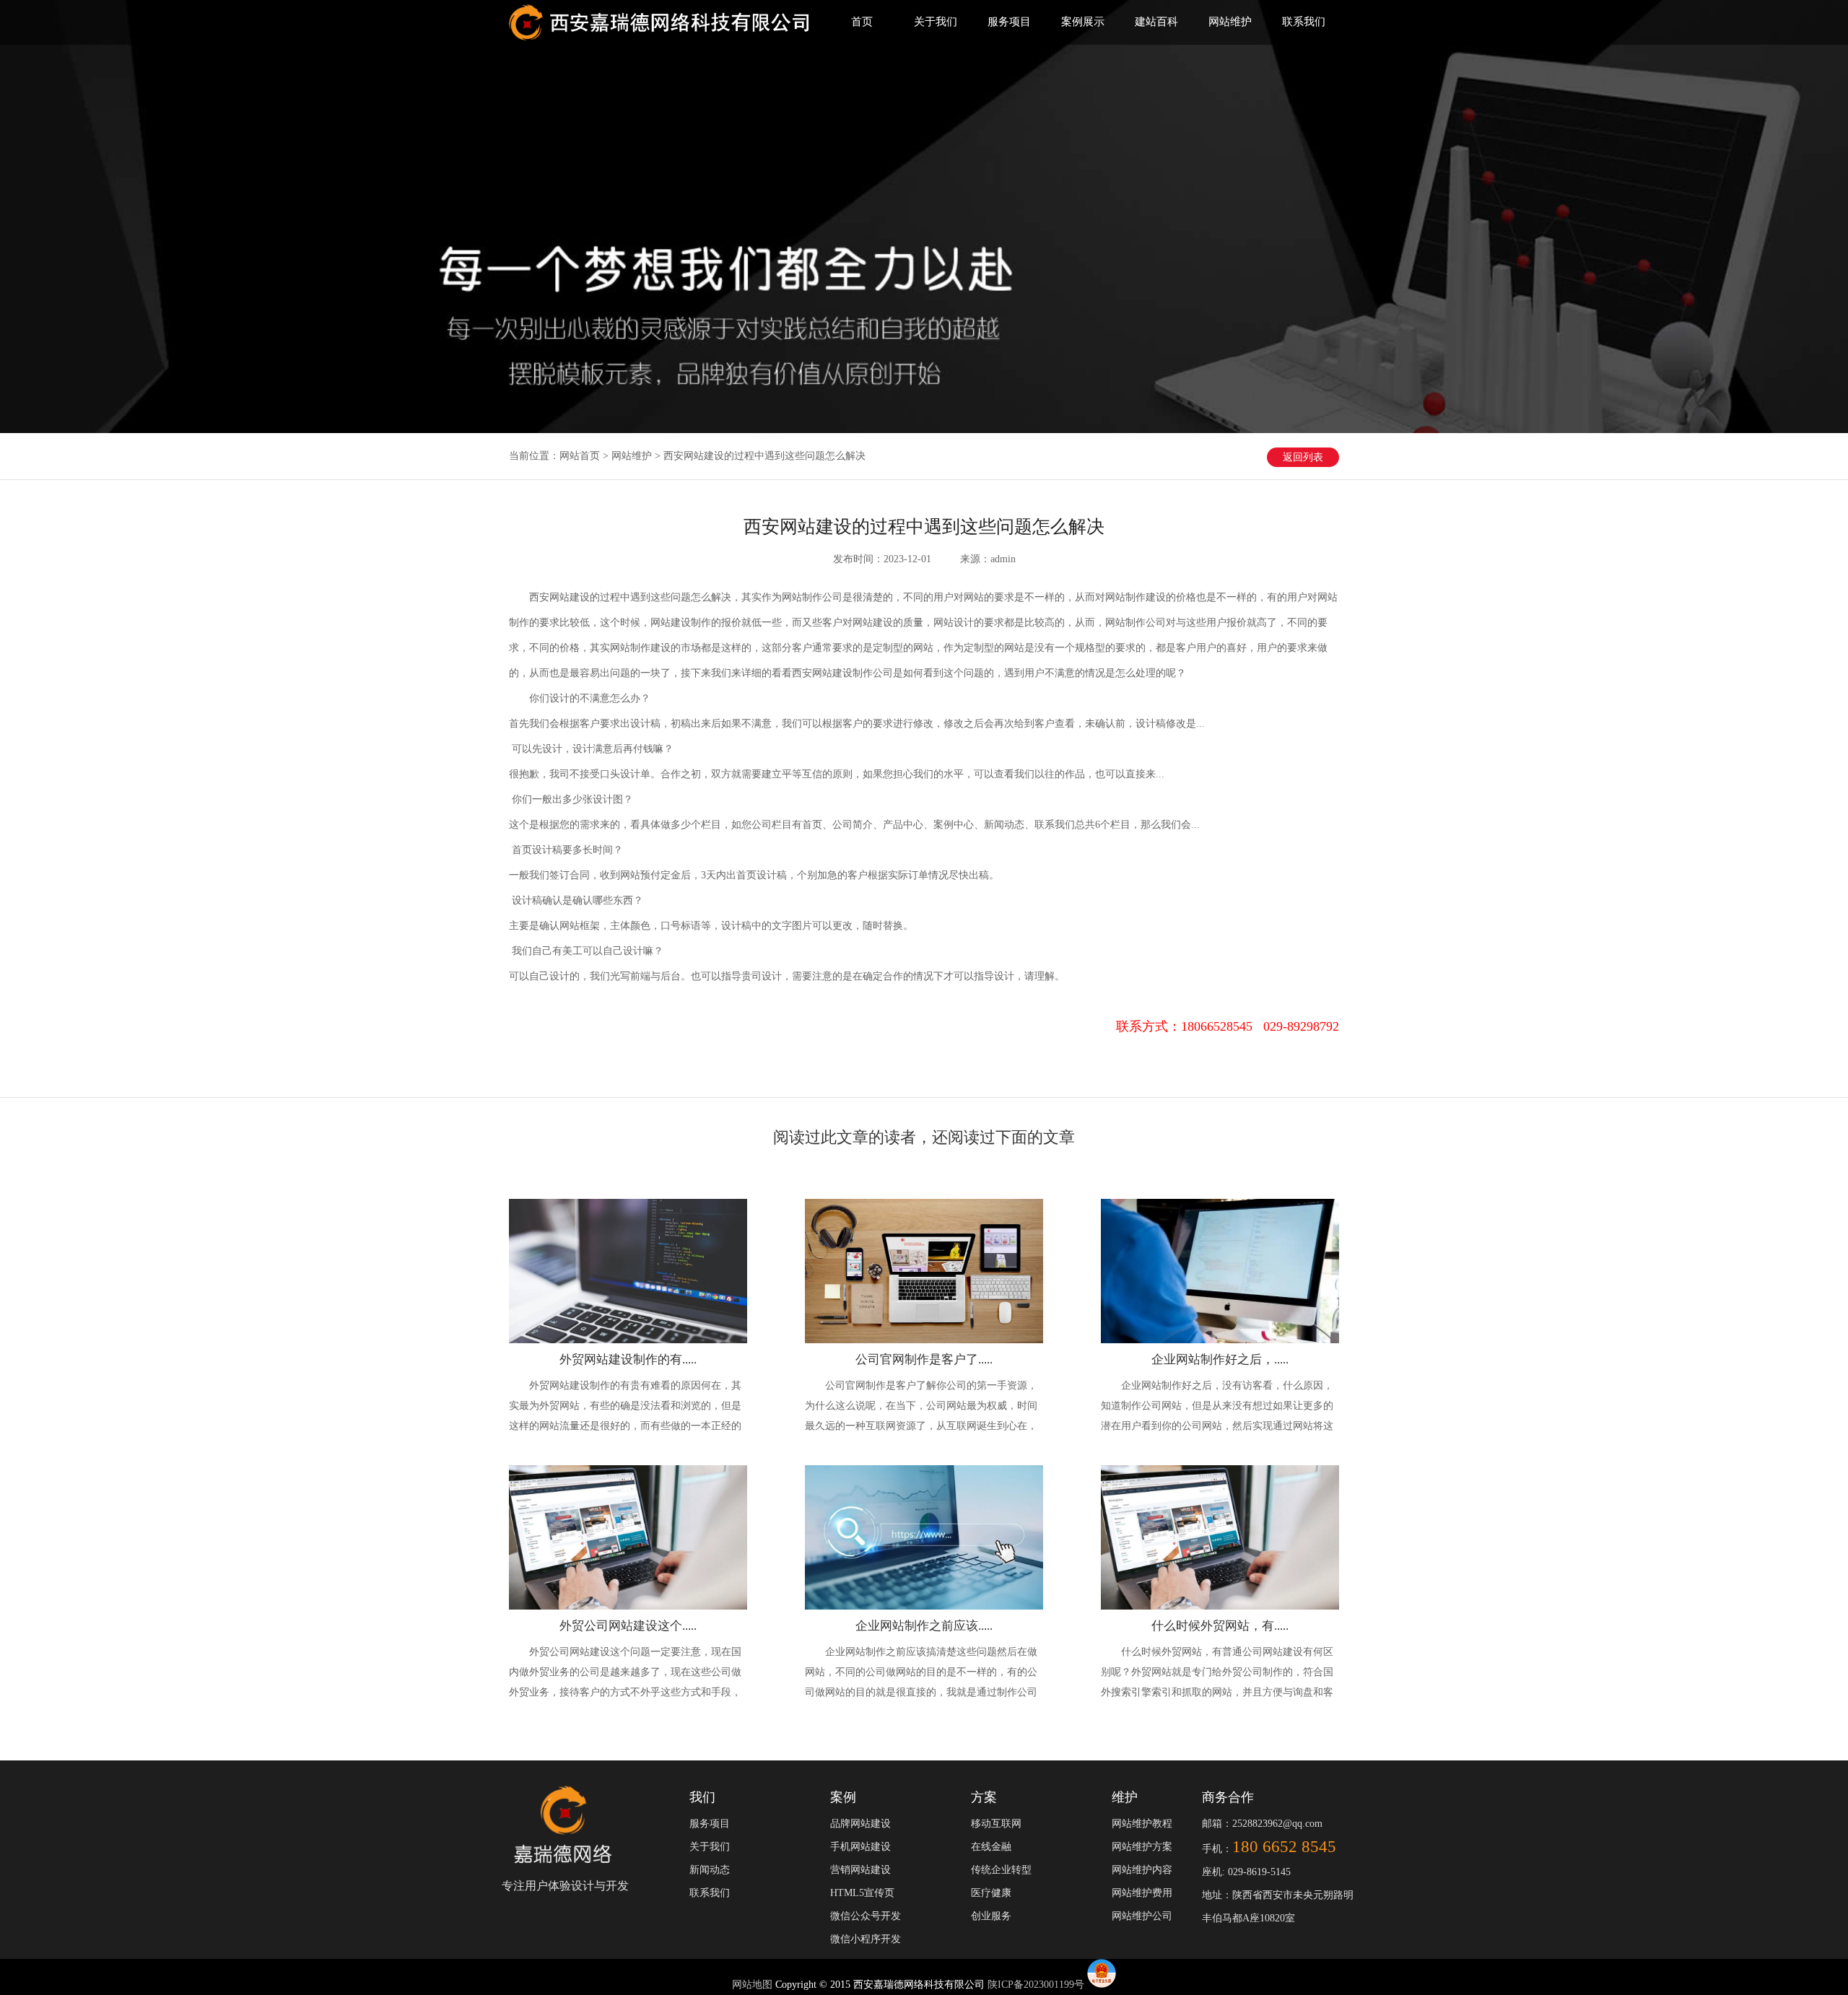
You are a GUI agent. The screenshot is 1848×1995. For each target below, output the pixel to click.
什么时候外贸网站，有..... (1220, 1626)
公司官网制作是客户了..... (924, 1359)
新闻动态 (710, 1870)
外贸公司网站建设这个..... (628, 1626)
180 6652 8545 (1284, 1847)
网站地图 (754, 1985)
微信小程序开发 (866, 1939)
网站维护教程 (1142, 1824)
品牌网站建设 (860, 1824)
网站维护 (1230, 22)
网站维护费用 (1142, 1893)
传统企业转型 (1001, 1870)
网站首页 (580, 456)
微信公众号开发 (866, 1916)
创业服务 (991, 1916)
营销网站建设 (860, 1870)
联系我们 (1304, 22)
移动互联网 (996, 1824)
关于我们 (936, 22)
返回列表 (1303, 457)
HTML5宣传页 (862, 1893)
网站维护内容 (1142, 1870)
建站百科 (1156, 22)
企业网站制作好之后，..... (1220, 1359)
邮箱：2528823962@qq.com (1262, 1824)
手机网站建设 (860, 1847)
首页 (862, 22)
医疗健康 (991, 1893)
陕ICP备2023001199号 (1036, 1985)
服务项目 (1009, 22)
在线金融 (991, 1847)
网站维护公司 (1142, 1916)
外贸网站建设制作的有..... (628, 1359)
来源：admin (988, 559)
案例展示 (1083, 22)
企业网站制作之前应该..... (924, 1626)
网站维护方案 (1142, 1847)
